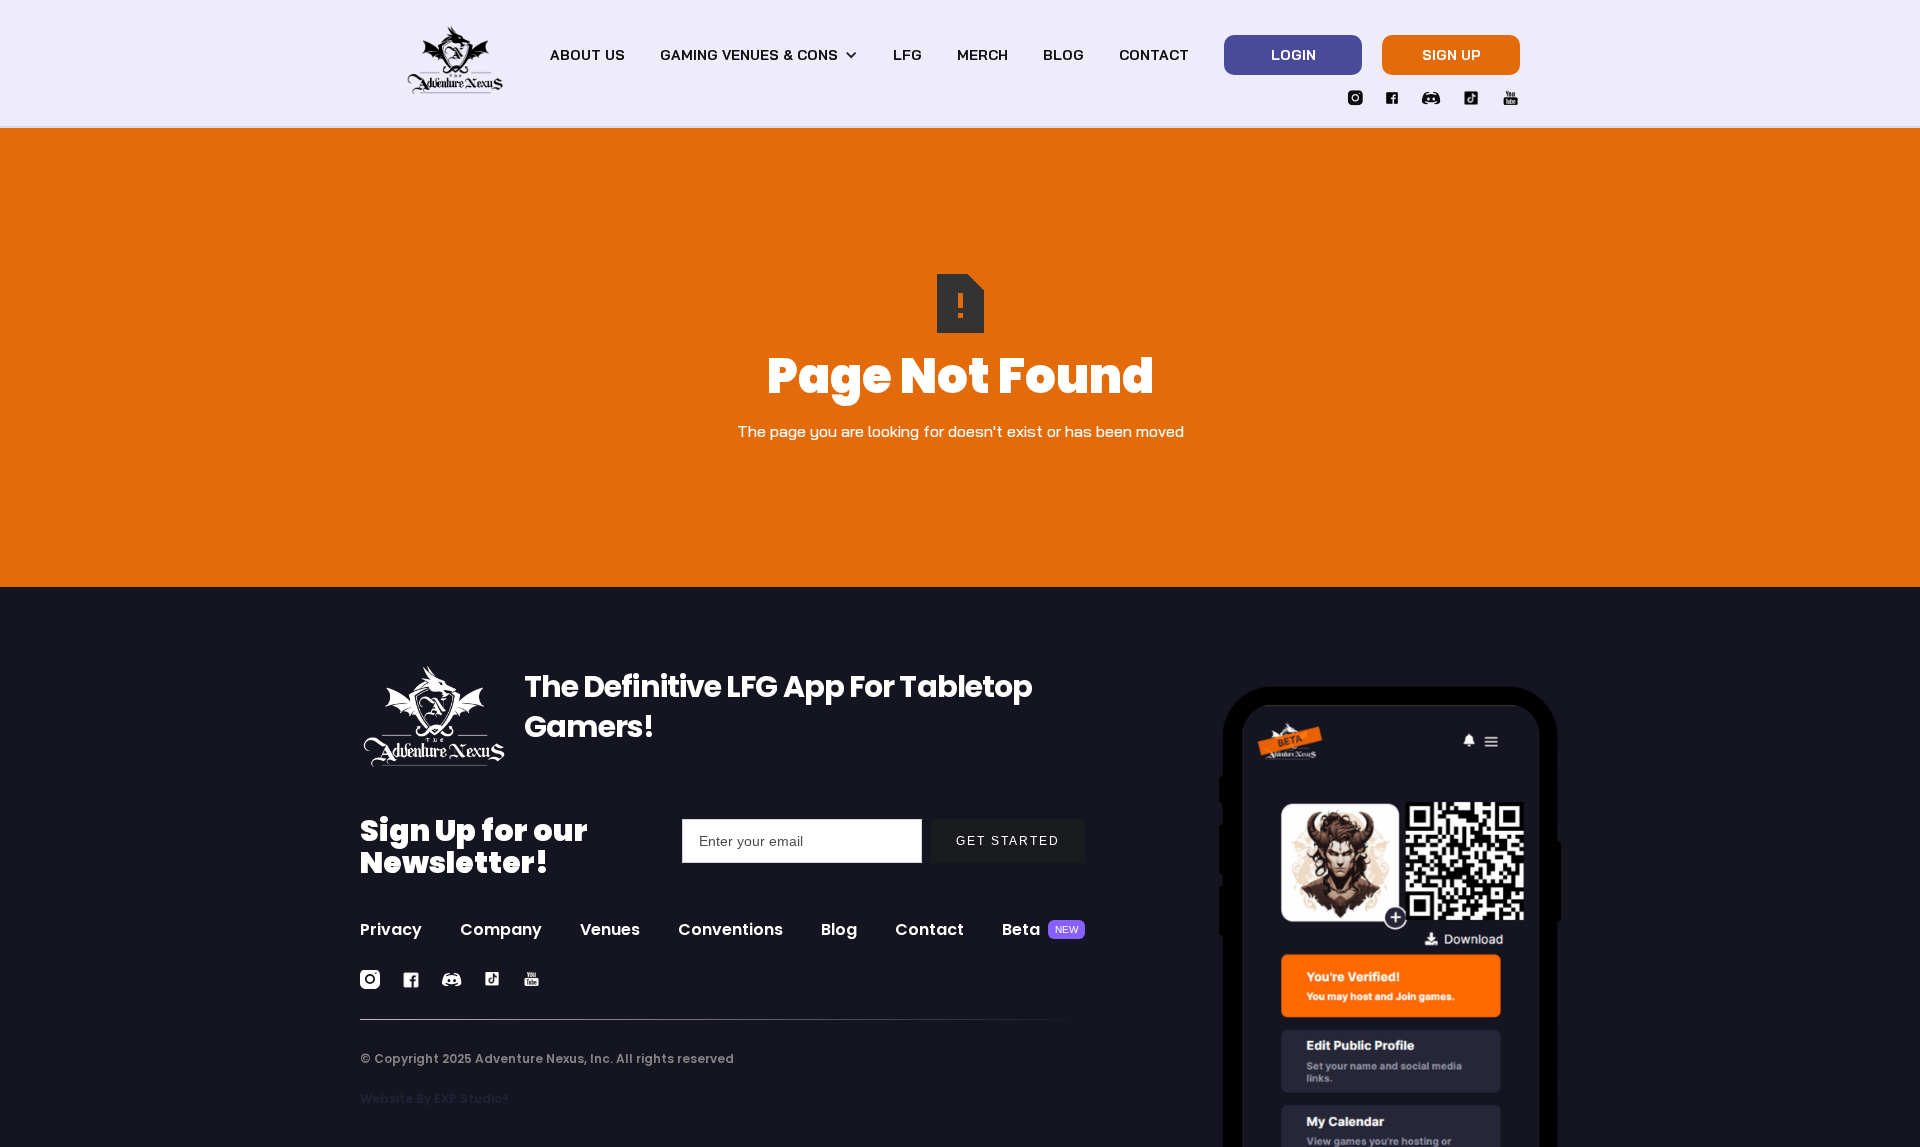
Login (1293, 55)
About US (587, 55)
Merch (982, 55)
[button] (759, 55)
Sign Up (1451, 55)
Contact (1154, 55)
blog (1063, 55)
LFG (907, 55)
